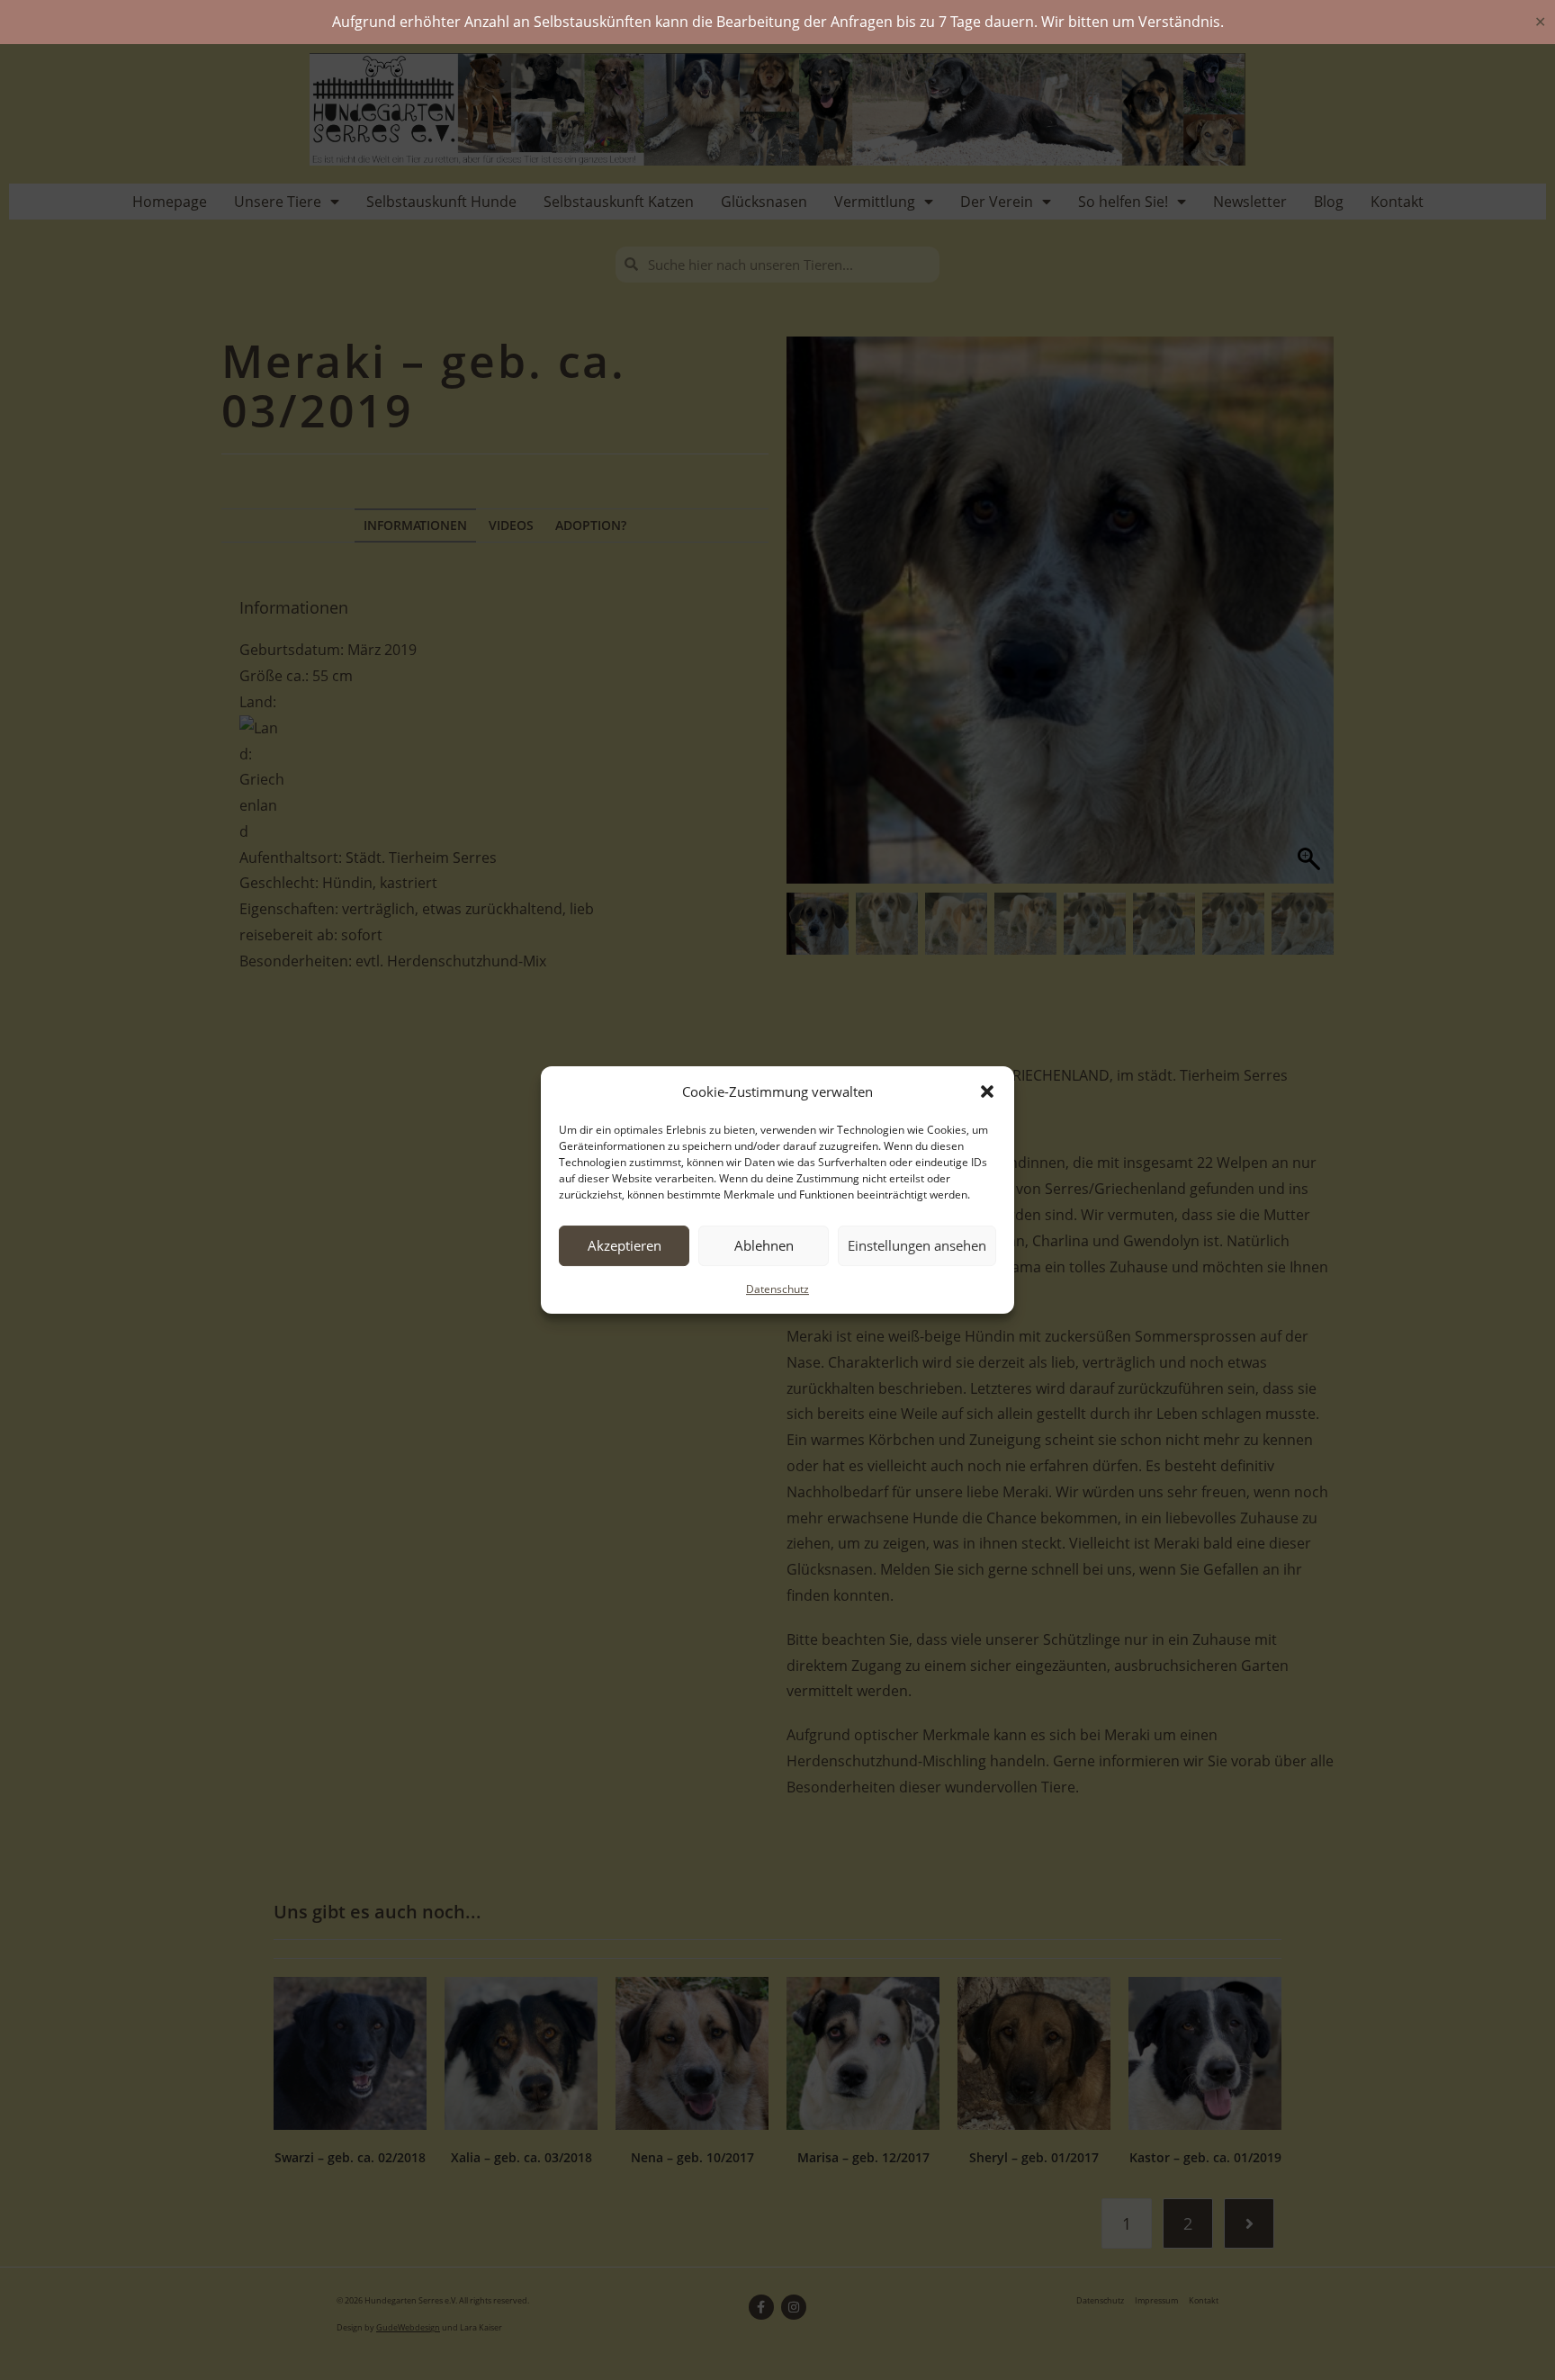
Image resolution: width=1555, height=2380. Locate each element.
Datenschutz (777, 1289)
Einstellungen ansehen (917, 1245)
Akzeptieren (625, 1245)
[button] (987, 1091)
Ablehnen (764, 1245)
